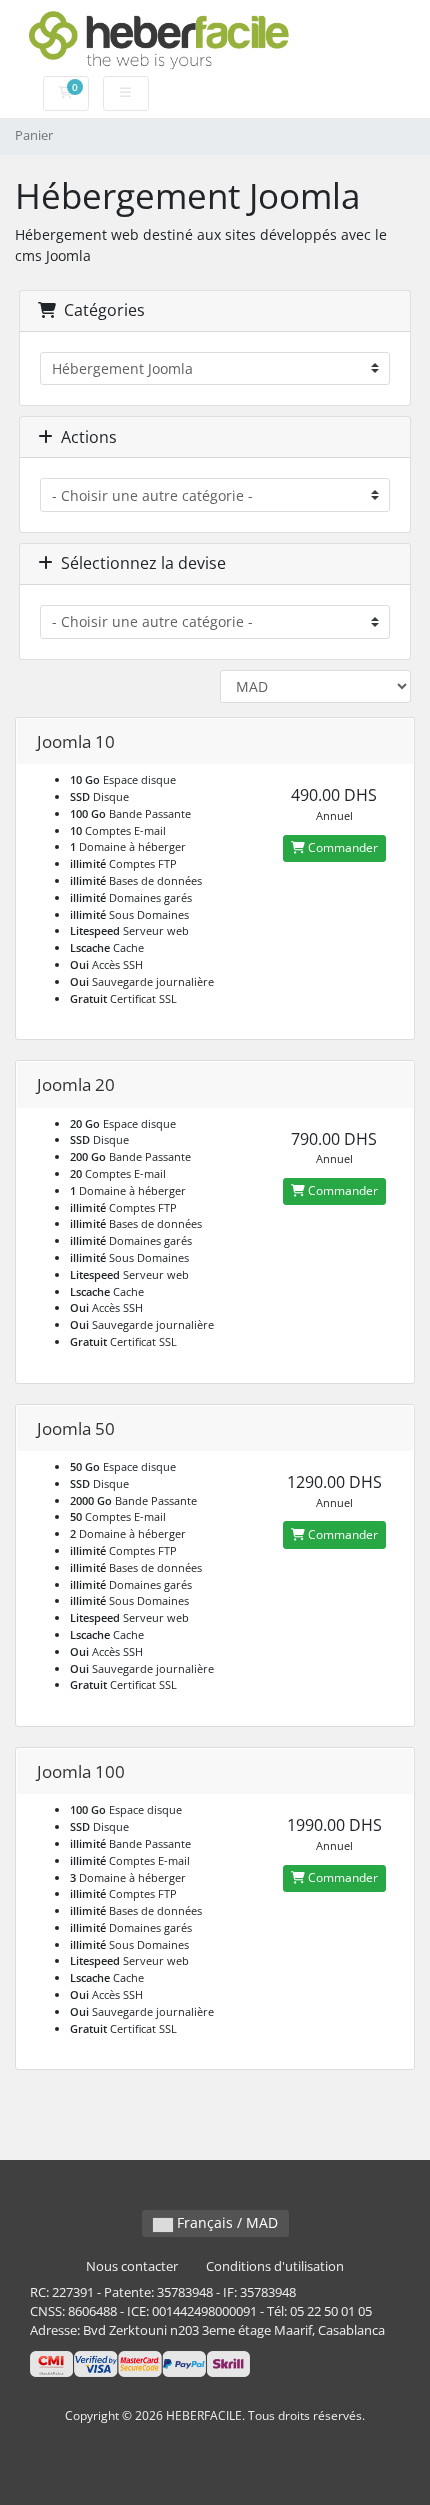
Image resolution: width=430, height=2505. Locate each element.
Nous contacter (132, 2266)
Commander (341, 847)
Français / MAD (225, 2222)
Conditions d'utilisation (275, 2266)
